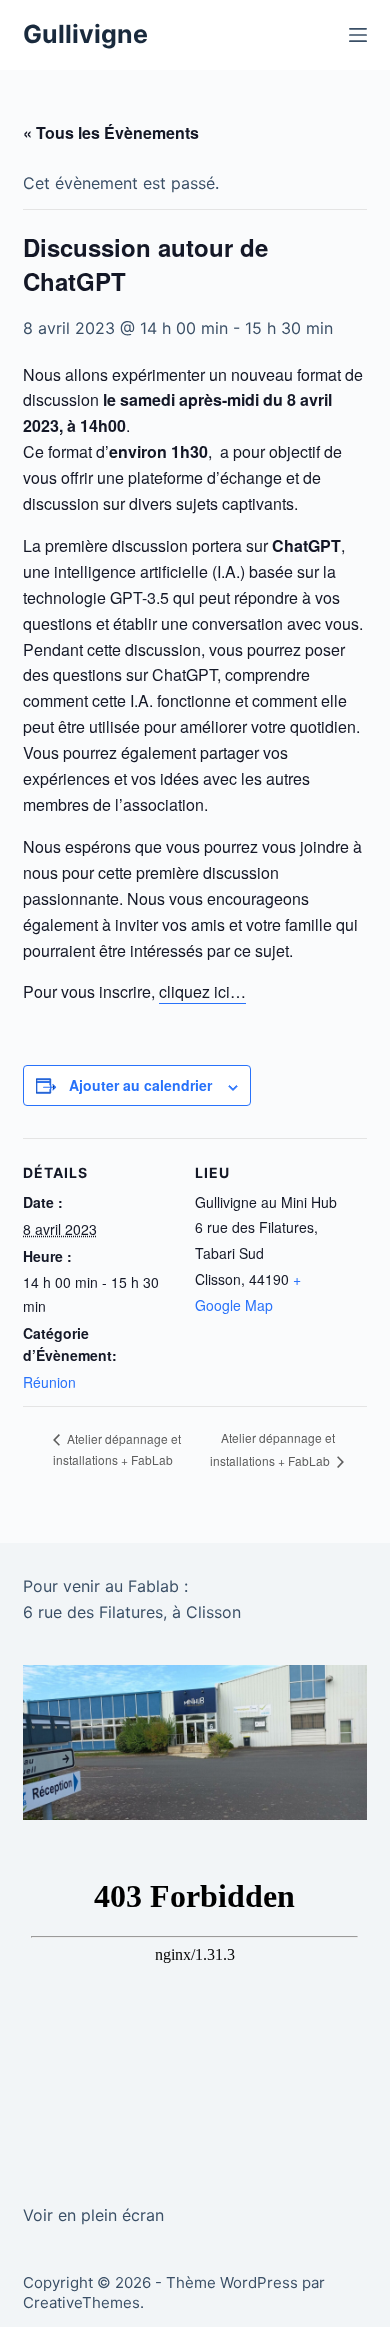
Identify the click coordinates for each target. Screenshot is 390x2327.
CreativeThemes (81, 2302)
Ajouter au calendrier (140, 1085)
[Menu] (358, 35)
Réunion (49, 1382)
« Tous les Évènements (111, 132)
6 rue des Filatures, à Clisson (132, 1612)
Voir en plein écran (93, 2215)
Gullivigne (85, 34)
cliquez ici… (202, 991)
